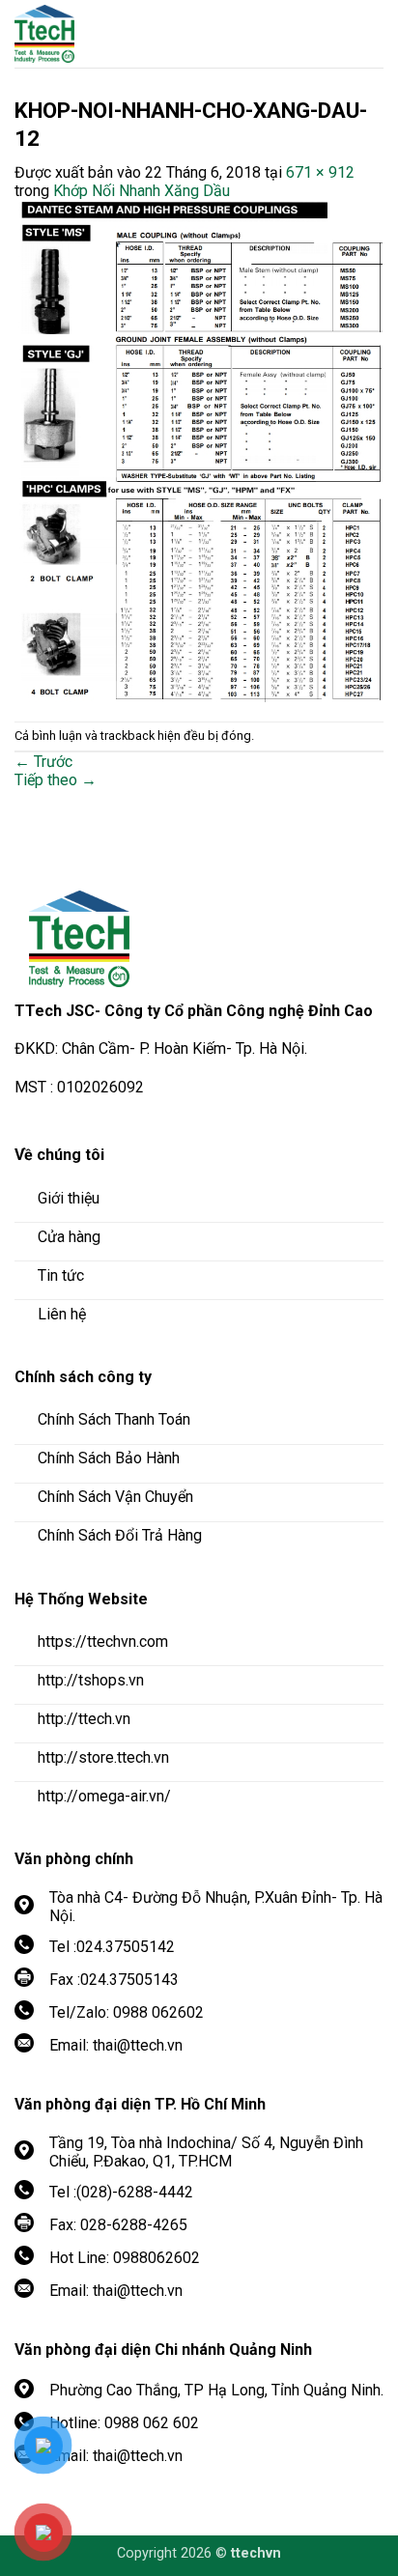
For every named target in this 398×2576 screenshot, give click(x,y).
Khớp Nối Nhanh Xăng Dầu (142, 191)
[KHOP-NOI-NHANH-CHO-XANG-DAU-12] (199, 450)
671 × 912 (320, 172)
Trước (43, 762)
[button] (369, 34)
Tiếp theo (56, 780)
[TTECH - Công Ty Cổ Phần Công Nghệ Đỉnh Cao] (121, 34)
